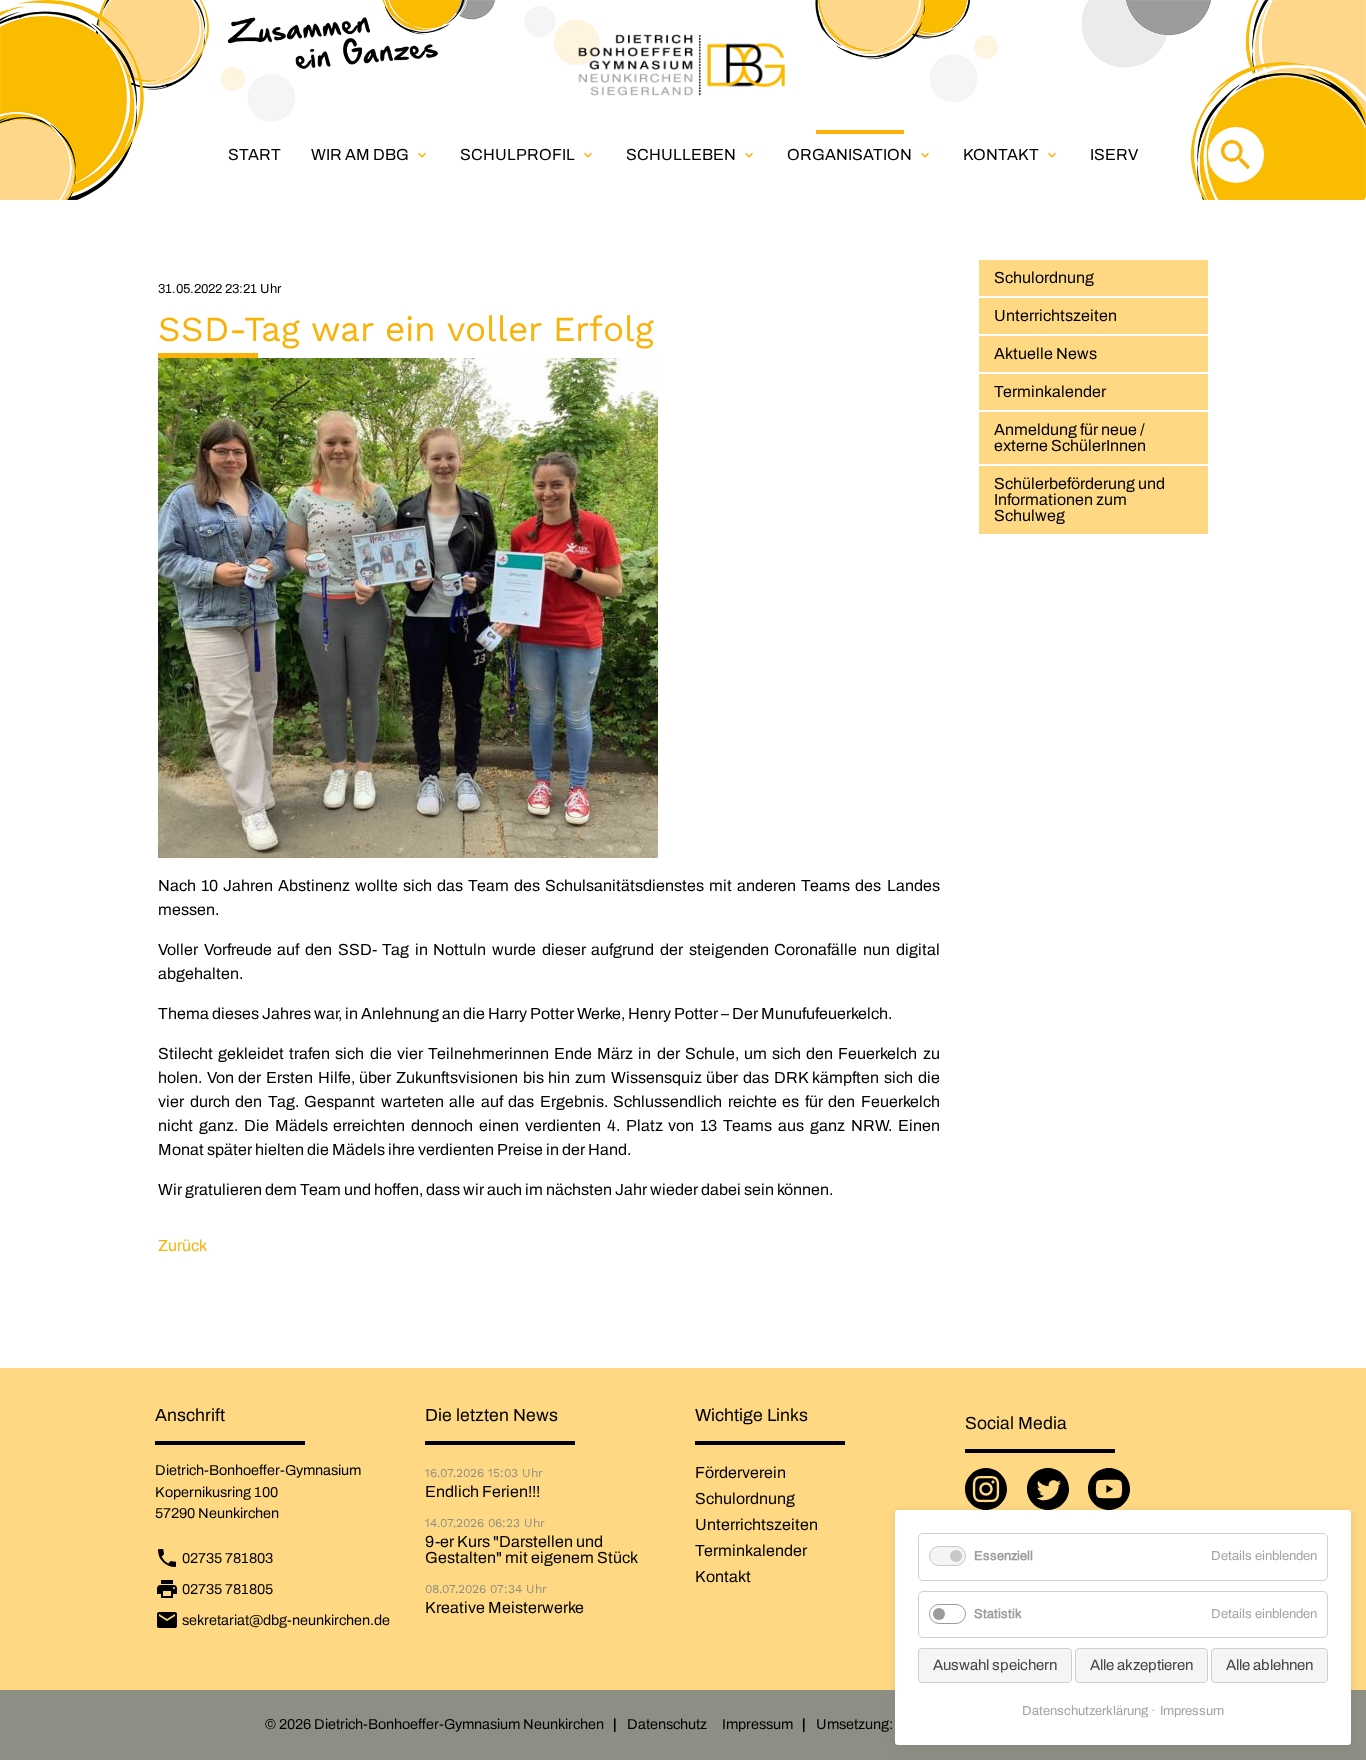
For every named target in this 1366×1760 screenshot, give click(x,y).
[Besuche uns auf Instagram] (990, 1497)
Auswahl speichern (995, 1665)
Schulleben (691, 154)
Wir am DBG (370, 154)
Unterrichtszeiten (1055, 315)
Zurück (182, 1245)
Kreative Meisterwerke (504, 1608)
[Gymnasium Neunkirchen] (683, 65)
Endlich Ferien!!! (482, 1492)
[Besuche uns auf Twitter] (1052, 1497)
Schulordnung (1044, 277)
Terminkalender (1050, 391)
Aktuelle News (1045, 353)
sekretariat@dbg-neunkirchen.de (286, 1620)
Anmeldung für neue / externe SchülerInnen (1070, 437)
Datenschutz (667, 1724)
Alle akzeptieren (1141, 1665)
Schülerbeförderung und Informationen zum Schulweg (1079, 499)
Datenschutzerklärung (1085, 1711)
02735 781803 (227, 1558)
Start (254, 154)
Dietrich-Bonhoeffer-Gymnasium (258, 1470)
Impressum (757, 1724)
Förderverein (740, 1472)
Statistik (998, 1614)
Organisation (860, 154)
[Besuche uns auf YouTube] (1113, 1497)
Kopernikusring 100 (216, 1492)
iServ (1114, 154)
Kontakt (1011, 154)
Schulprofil (528, 154)
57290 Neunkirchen (217, 1513)
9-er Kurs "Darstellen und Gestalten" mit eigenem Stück (531, 1550)
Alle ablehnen (1269, 1665)
